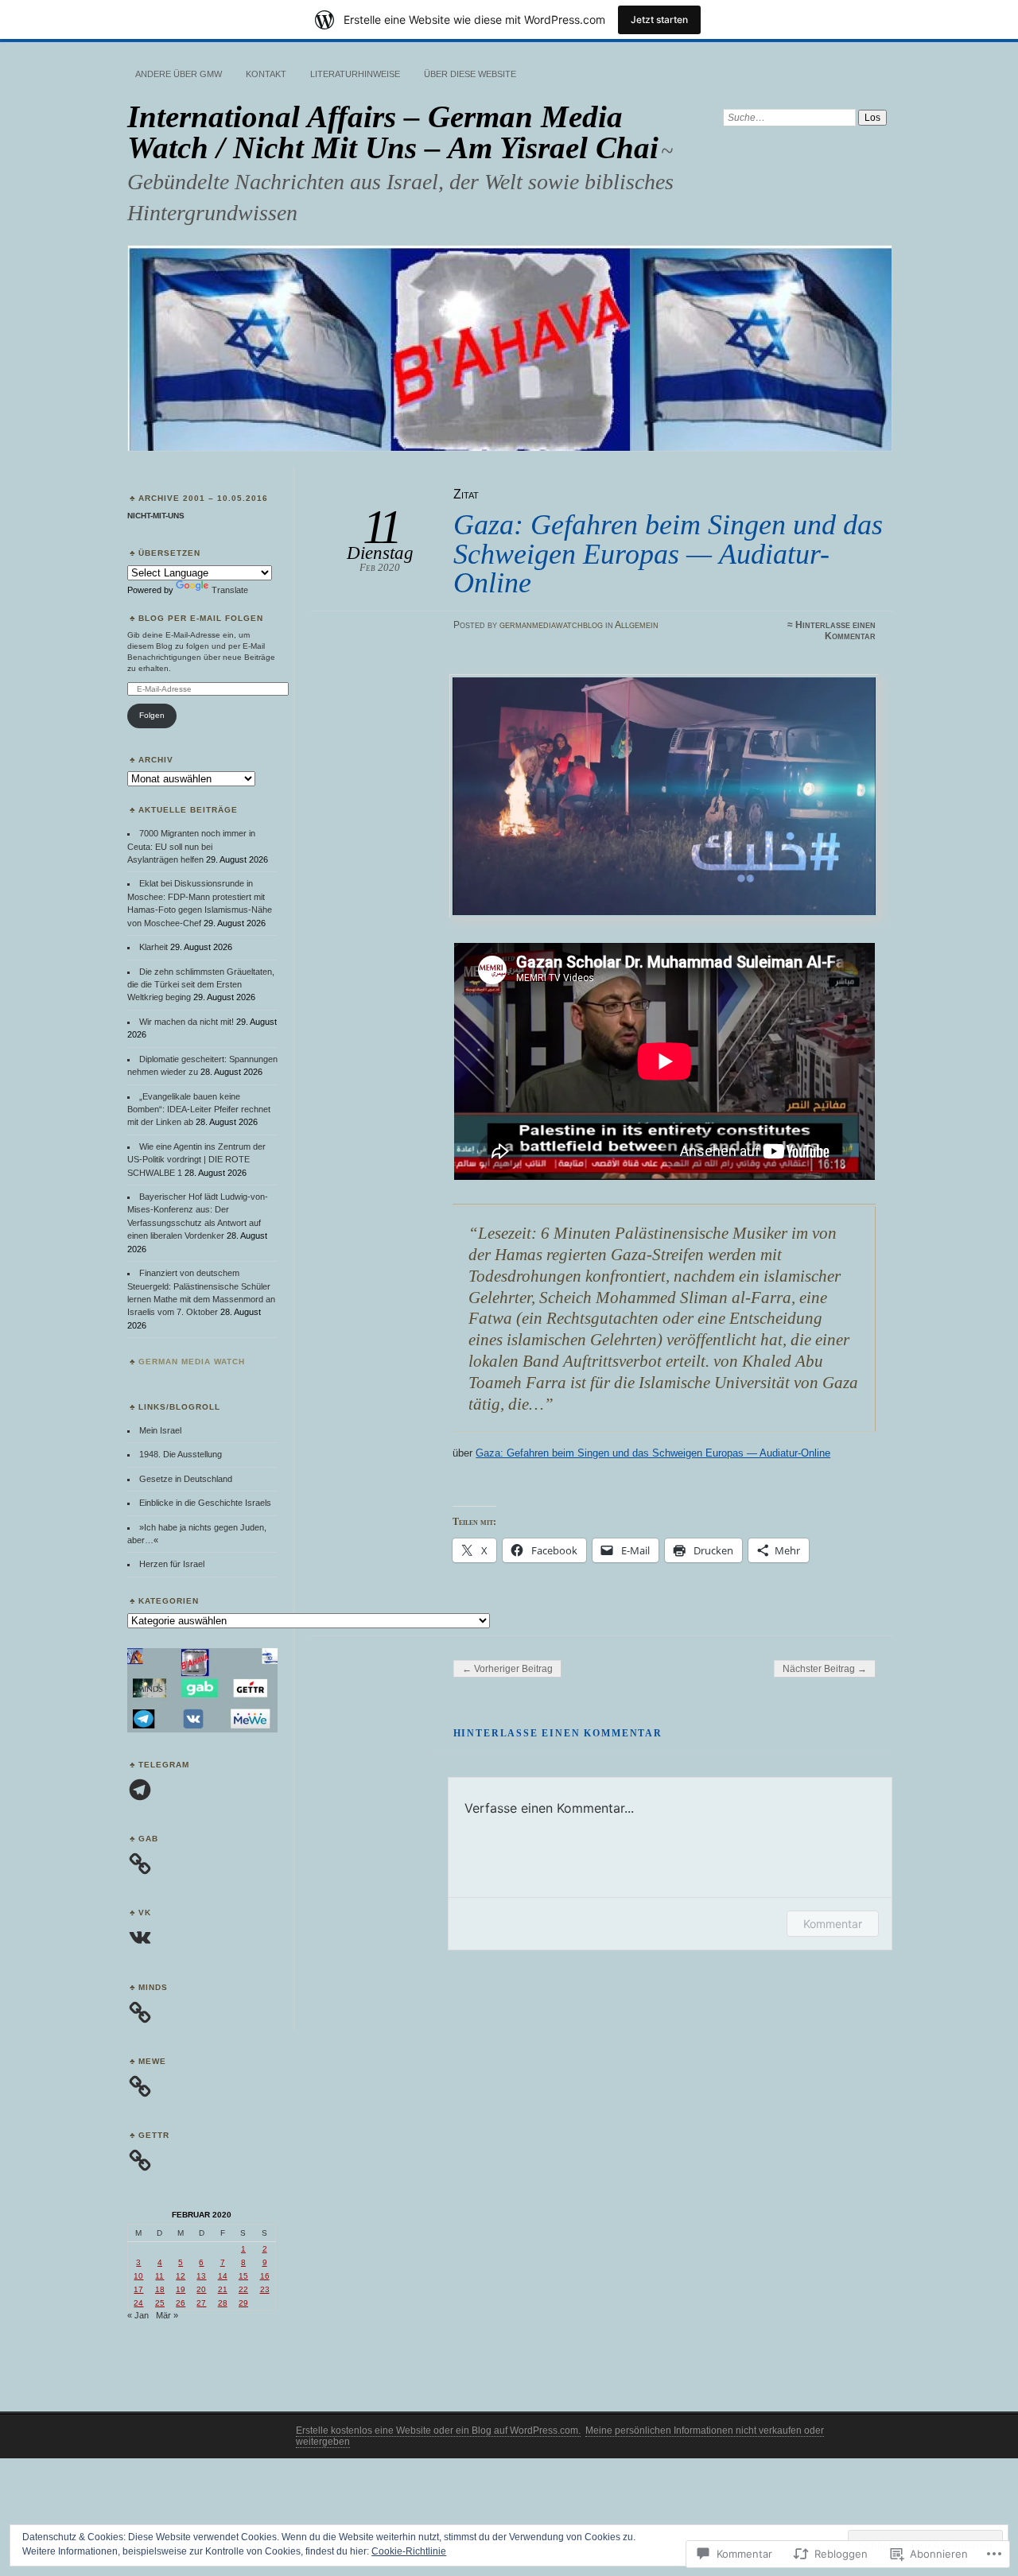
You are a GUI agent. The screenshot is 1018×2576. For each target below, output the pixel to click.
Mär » (167, 2315)
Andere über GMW (179, 74)
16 (265, 2276)
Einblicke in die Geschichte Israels (205, 1503)
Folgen (152, 715)
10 (138, 2276)
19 (181, 2289)
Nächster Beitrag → (825, 1669)
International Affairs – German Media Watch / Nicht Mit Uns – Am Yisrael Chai (393, 132)
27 (201, 2303)
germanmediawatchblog (551, 625)
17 (138, 2289)
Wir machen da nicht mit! (187, 1022)
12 (181, 2276)
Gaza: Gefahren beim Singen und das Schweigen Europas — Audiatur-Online (653, 1453)
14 (223, 2276)
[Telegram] (140, 1790)
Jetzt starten (659, 19)
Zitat (466, 494)
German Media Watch (192, 1362)
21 (223, 2289)
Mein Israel (160, 1430)
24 (138, 2303)
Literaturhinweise (355, 74)
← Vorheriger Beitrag (507, 1669)
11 (159, 2276)
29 (243, 2303)
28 (223, 2303)
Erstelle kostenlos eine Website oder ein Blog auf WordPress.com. (438, 2431)
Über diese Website (470, 74)
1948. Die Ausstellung (181, 1454)
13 (201, 2276)
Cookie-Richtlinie (409, 2551)
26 (181, 2303)
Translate (230, 590)
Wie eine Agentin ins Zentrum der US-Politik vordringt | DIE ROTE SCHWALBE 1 (196, 1160)
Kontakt (266, 74)
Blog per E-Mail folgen (201, 618)
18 (160, 2289)
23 (265, 2289)
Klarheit (153, 947)
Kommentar (833, 1924)
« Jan (138, 2315)
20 (201, 2289)
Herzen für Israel (172, 1564)
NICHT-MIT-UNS (156, 516)
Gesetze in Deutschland (186, 1479)
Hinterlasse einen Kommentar (835, 630)
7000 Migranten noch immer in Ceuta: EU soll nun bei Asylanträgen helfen (191, 846)
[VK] (140, 1938)
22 (243, 2289)
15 (243, 2276)
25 (160, 2303)
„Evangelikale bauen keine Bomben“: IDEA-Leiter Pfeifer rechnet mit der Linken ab (199, 1110)
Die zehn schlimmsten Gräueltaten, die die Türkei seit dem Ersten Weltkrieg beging (201, 985)
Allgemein (637, 625)
